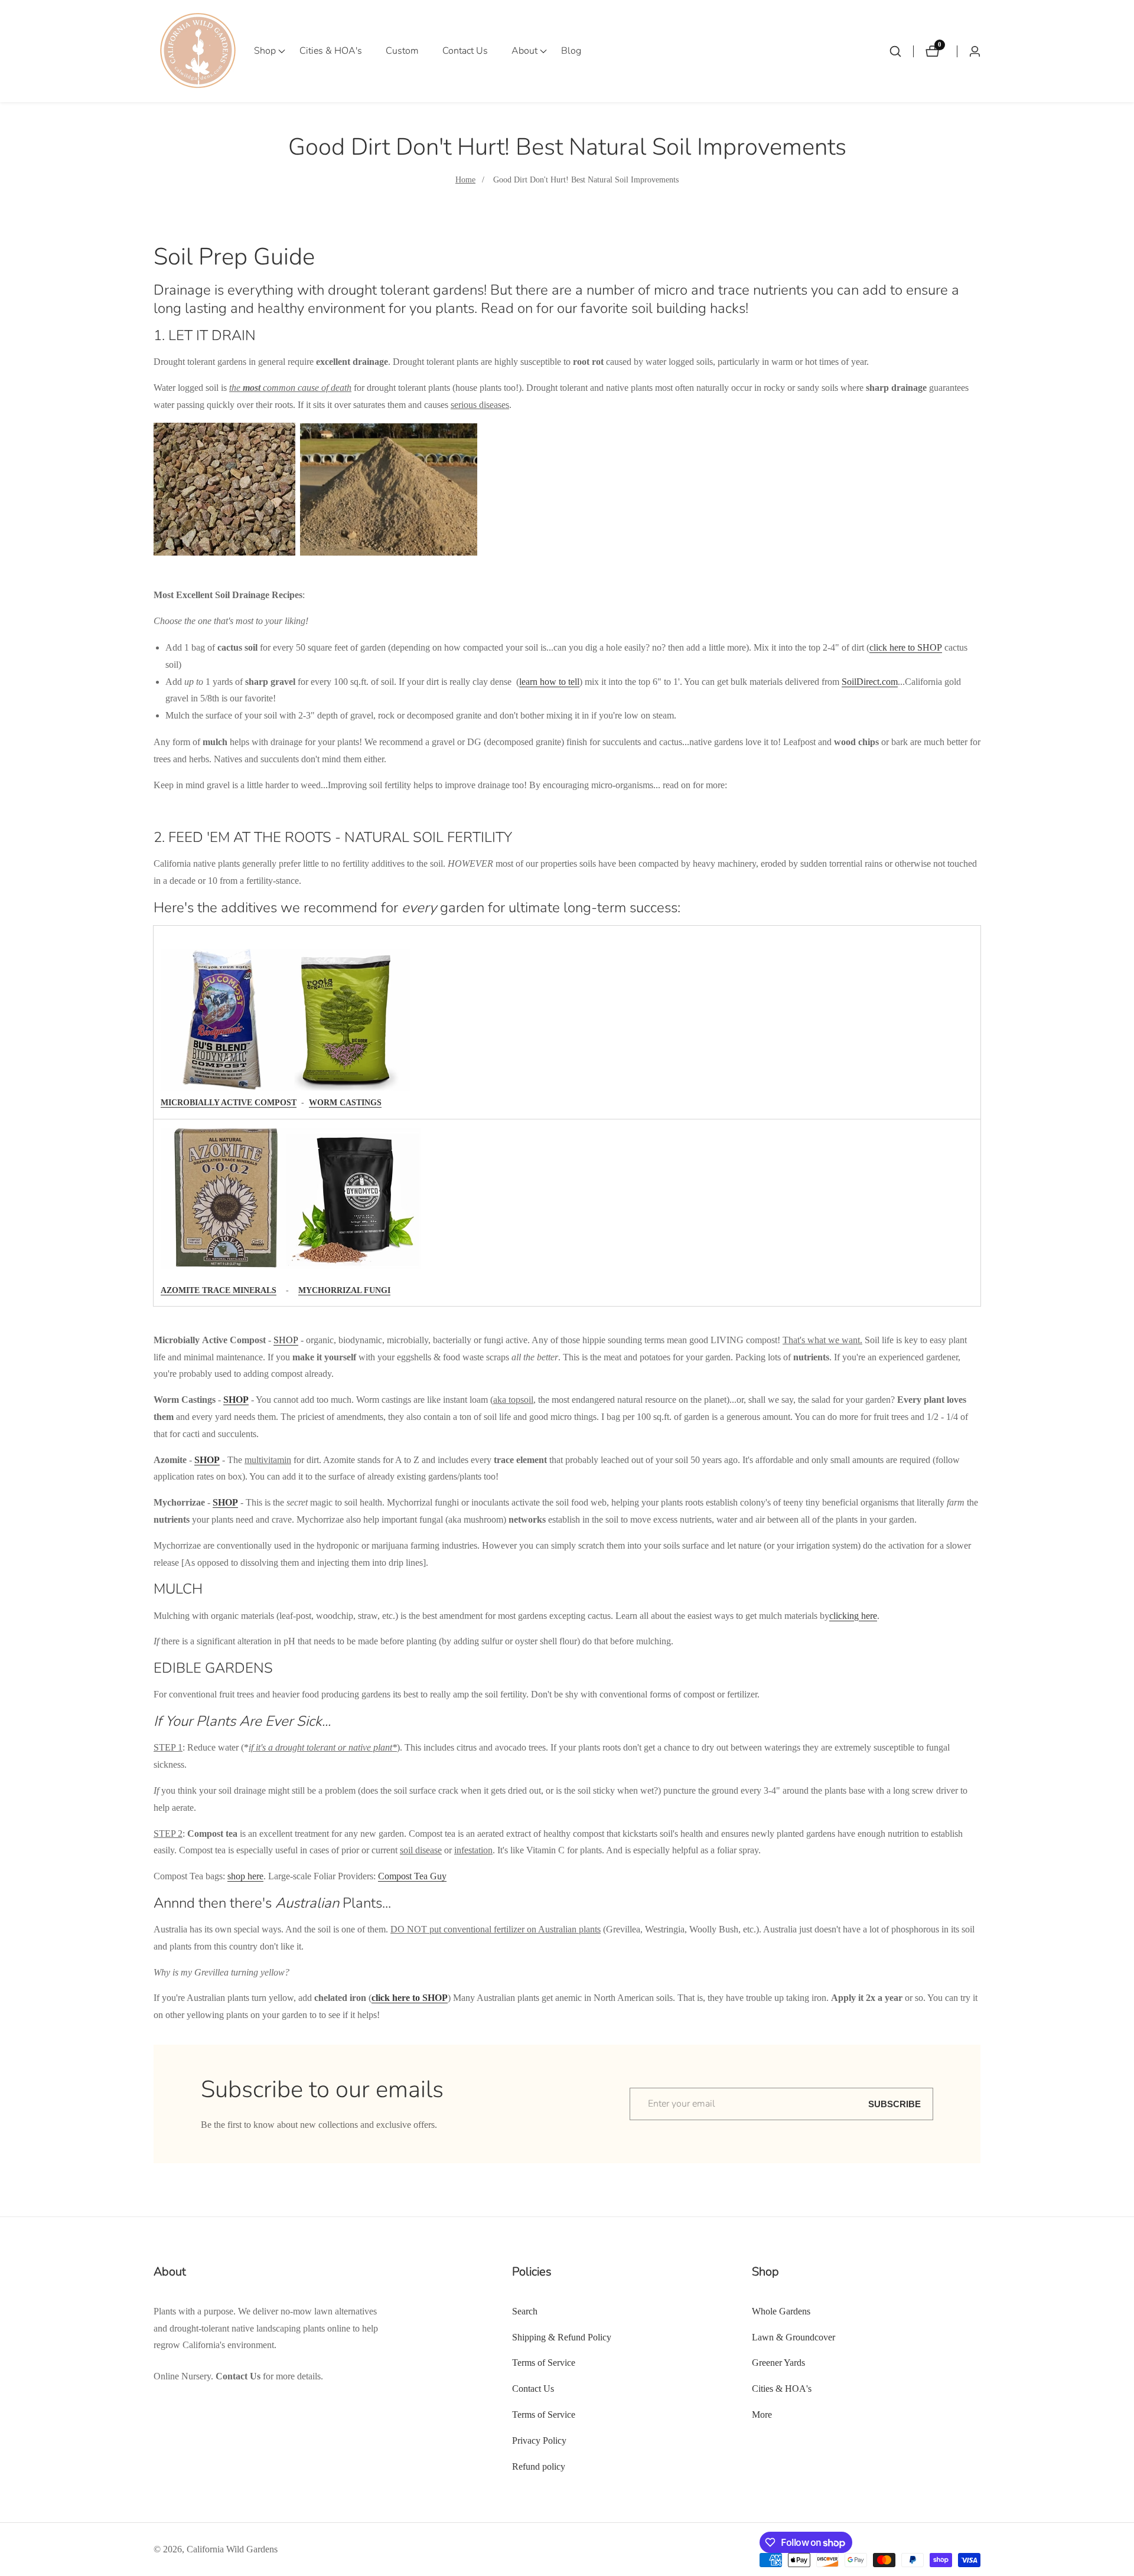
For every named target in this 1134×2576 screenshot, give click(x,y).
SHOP (286, 1340)
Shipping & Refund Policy (562, 2337)
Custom (402, 51)
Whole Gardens (781, 2311)
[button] (265, 51)
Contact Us (465, 51)
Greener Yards (778, 2363)
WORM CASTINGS (345, 1103)
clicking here (853, 1616)
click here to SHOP (906, 647)
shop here (245, 1876)
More (762, 2415)
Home (465, 180)
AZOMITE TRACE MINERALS (219, 1290)
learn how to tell (549, 682)
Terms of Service (544, 2363)
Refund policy (539, 2466)
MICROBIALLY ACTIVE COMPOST (229, 1103)
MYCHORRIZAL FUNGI (344, 1290)
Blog (571, 51)
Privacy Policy (539, 2440)
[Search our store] (901, 51)
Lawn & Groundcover (794, 2337)
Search (525, 2311)
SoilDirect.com (870, 682)
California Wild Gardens (232, 2549)
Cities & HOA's (331, 51)
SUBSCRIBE (895, 2104)
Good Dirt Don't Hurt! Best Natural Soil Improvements (586, 180)
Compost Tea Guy (412, 1876)
